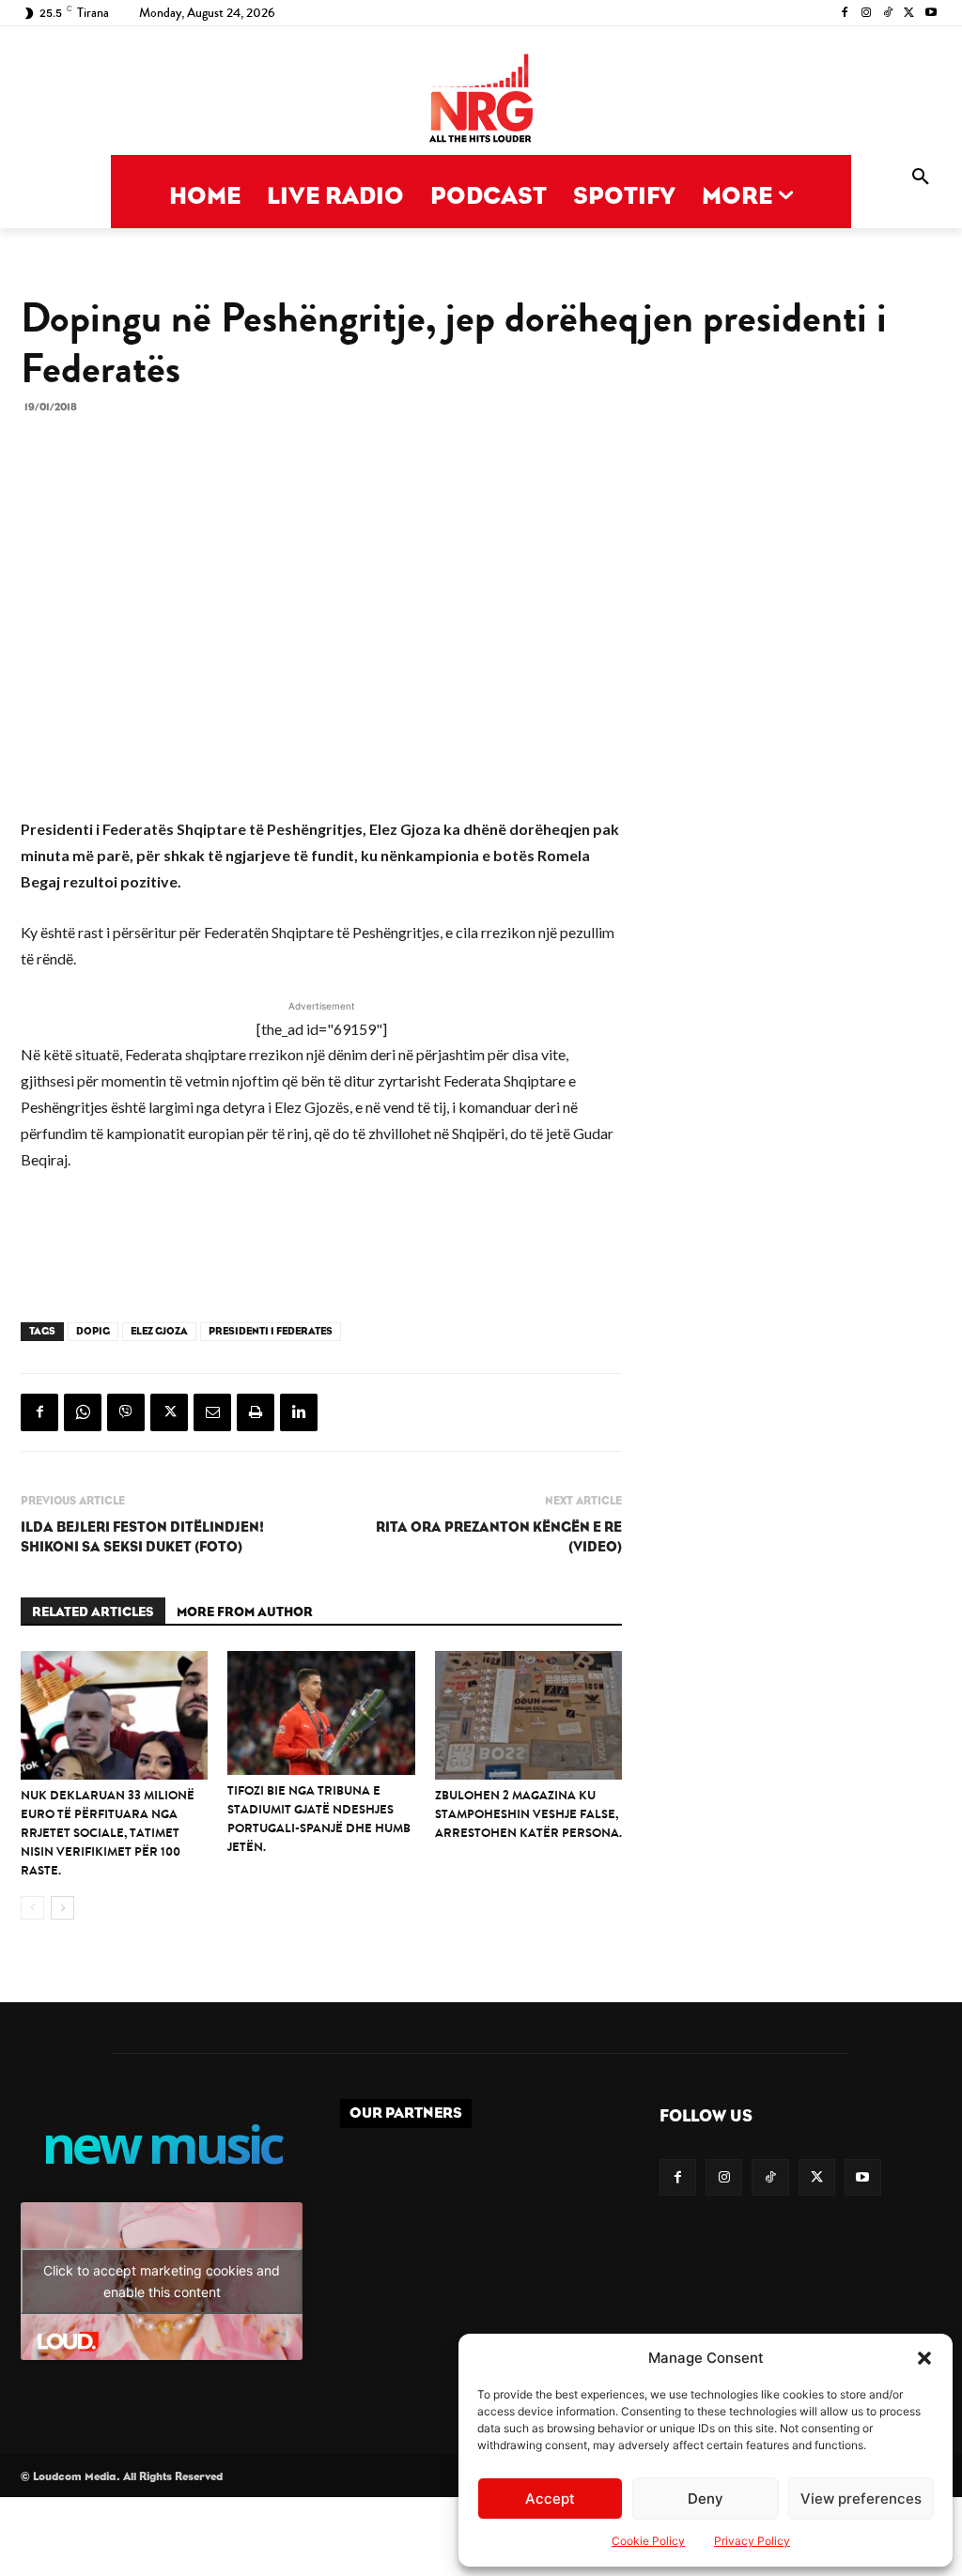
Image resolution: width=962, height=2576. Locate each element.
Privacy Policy (752, 2541)
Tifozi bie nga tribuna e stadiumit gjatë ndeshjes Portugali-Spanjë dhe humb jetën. (319, 1819)
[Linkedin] (299, 1412)
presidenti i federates (271, 1331)
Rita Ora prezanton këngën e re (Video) (499, 1537)
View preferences (861, 2499)
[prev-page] (32, 1908)
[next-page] (62, 1908)
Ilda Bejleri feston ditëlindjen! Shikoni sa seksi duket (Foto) (142, 1537)
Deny (706, 2499)
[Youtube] (931, 14)
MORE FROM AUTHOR (245, 1612)
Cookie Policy (648, 2541)
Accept (550, 2499)
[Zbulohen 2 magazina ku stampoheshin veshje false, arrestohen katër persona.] (528, 1715)
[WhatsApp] (83, 1412)
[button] (924, 2358)
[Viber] (126, 1412)
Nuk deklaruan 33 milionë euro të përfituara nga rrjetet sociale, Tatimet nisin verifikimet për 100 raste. (108, 1833)
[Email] (212, 1412)
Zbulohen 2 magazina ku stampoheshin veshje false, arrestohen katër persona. (528, 1814)
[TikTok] (888, 14)
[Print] (256, 1412)
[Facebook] (845, 14)
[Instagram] (867, 14)
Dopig (93, 1331)
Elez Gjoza (159, 1331)
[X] (909, 14)
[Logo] (481, 100)
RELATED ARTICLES (93, 1612)
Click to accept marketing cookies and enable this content (162, 2281)
